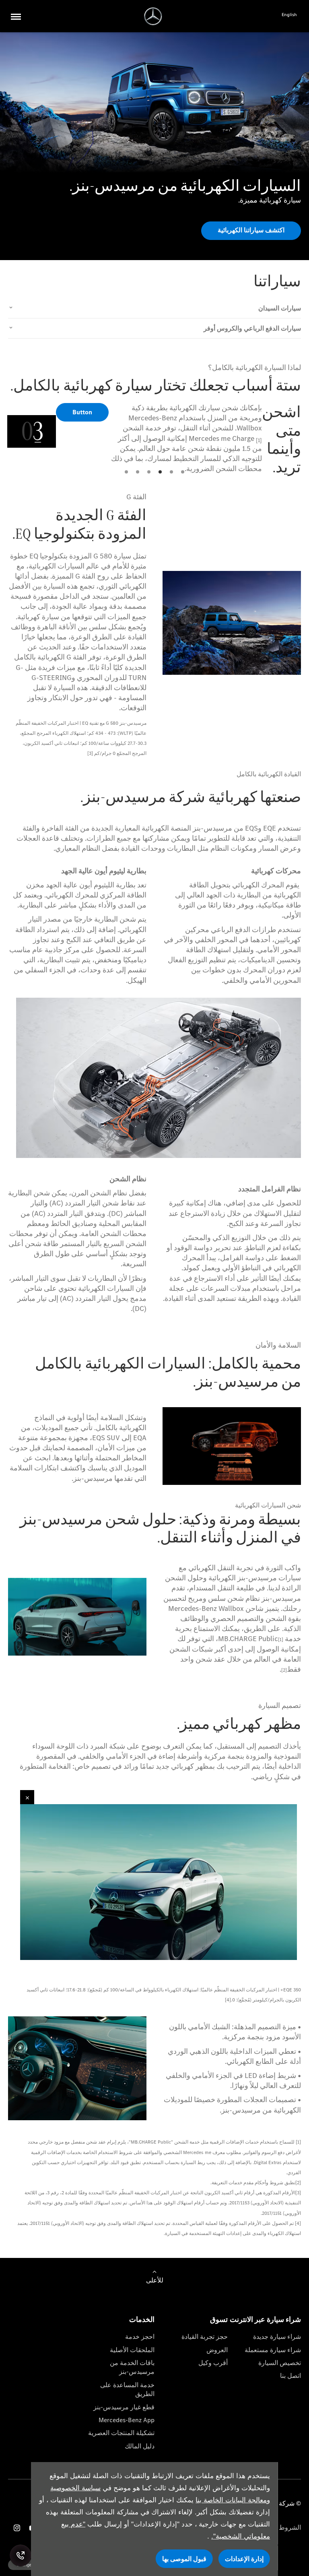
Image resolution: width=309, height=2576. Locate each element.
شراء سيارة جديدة (277, 2337)
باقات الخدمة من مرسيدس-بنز (132, 2367)
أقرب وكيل (213, 2363)
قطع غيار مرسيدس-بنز (124, 2407)
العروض (217, 2350)
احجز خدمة (140, 2337)
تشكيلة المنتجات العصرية (121, 2433)
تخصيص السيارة (280, 2363)
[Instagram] (17, 2528)
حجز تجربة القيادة (205, 2337)
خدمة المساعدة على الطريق (127, 2389)
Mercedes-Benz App (127, 2420)
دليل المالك (140, 2446)
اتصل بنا (290, 2376)
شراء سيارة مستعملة (273, 2350)
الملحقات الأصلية (132, 2350)
